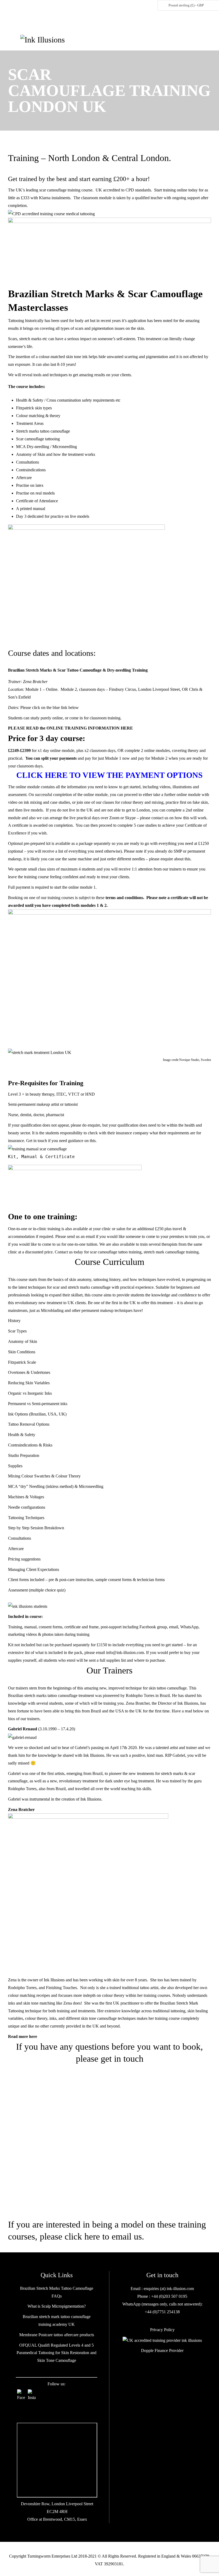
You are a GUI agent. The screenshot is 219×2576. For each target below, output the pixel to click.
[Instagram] (32, 2393)
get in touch (122, 2059)
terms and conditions (124, 898)
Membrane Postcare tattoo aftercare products (57, 2335)
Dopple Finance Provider (162, 2350)
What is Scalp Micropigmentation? (57, 2306)
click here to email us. (104, 2236)
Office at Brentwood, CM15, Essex (57, 2519)
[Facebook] (21, 2393)
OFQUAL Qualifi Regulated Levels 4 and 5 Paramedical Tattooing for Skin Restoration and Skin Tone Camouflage (56, 2353)
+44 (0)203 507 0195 (169, 2296)
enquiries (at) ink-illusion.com (168, 2289)
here (33, 2036)
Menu (14, 40)
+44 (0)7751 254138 (162, 2312)
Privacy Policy (162, 2330)
